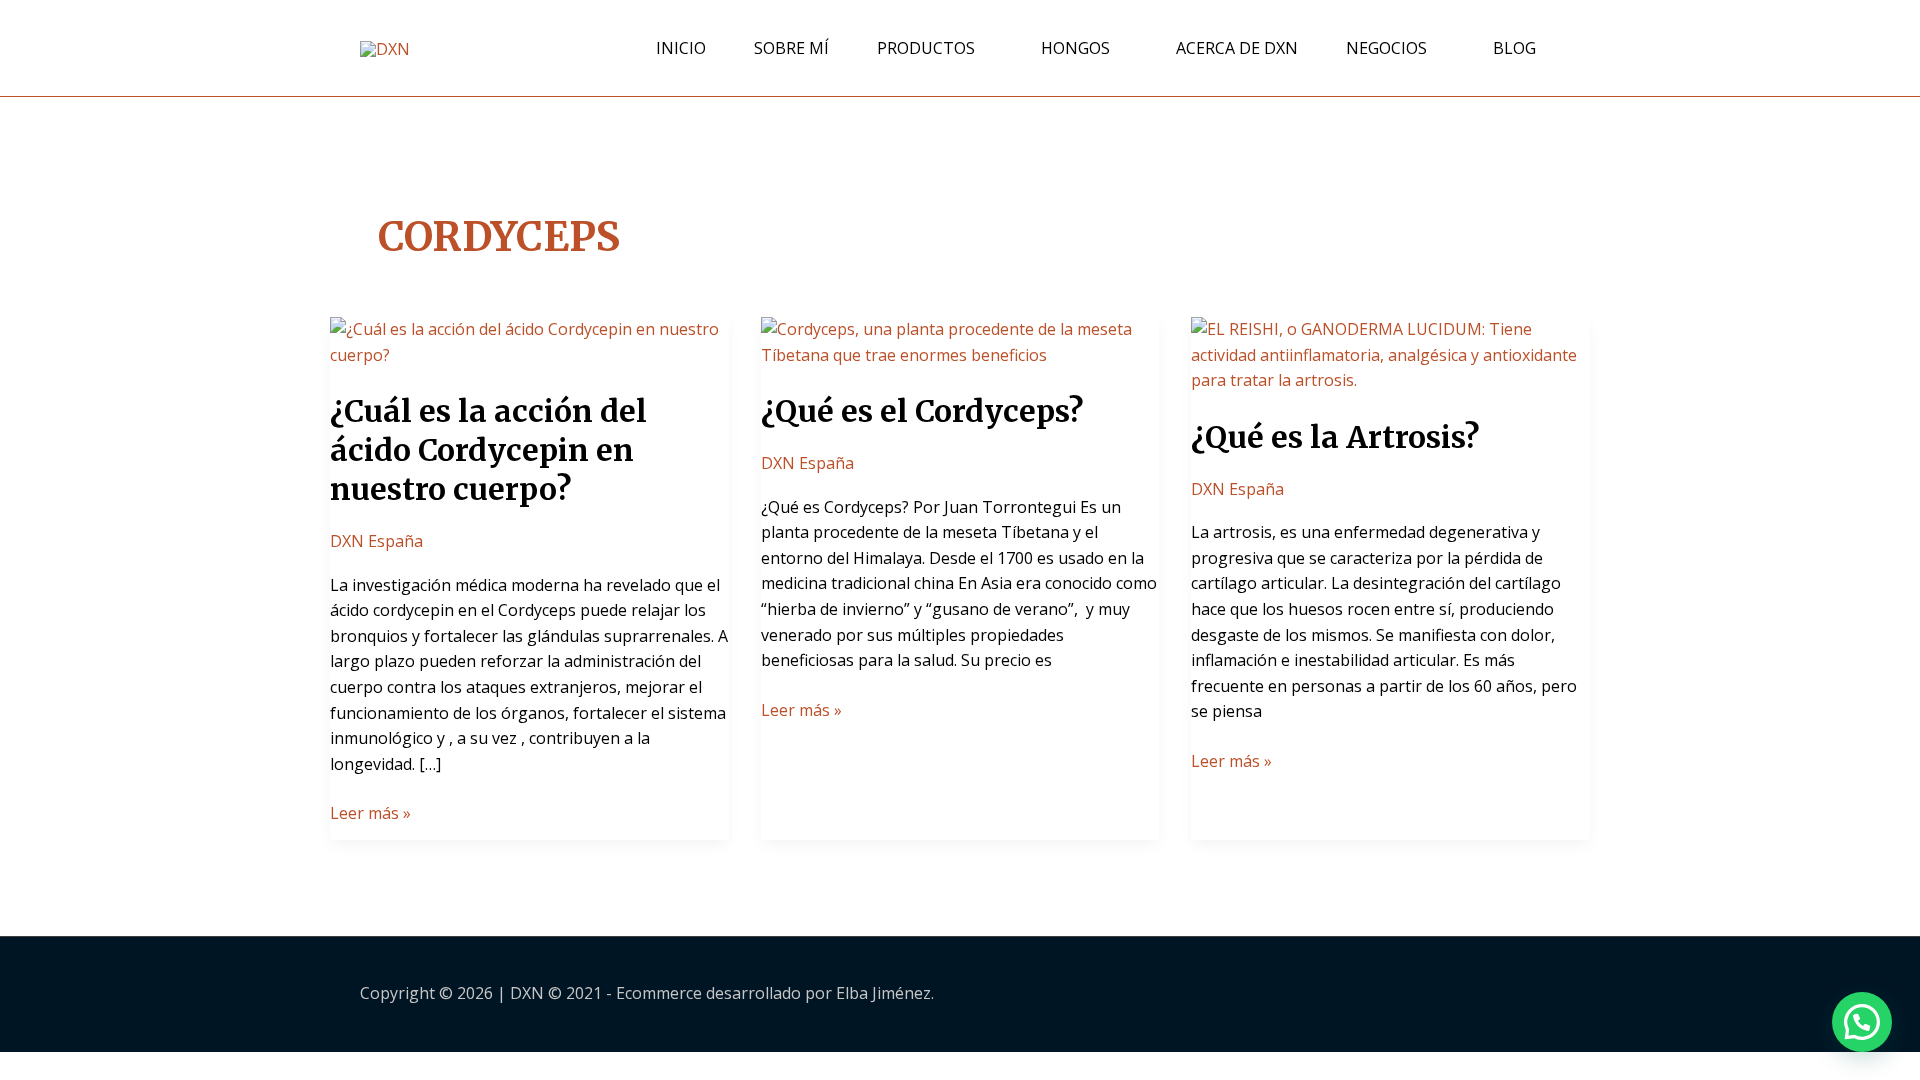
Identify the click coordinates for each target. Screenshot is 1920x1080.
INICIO (681, 48)
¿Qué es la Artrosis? (1335, 437)
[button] (1862, 1022)
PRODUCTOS (926, 48)
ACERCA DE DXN (1237, 48)
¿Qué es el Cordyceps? (922, 411)
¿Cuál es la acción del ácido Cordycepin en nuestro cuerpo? (488, 450)
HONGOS (1075, 48)
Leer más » (370, 812)
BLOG (1514, 48)
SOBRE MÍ (791, 48)
